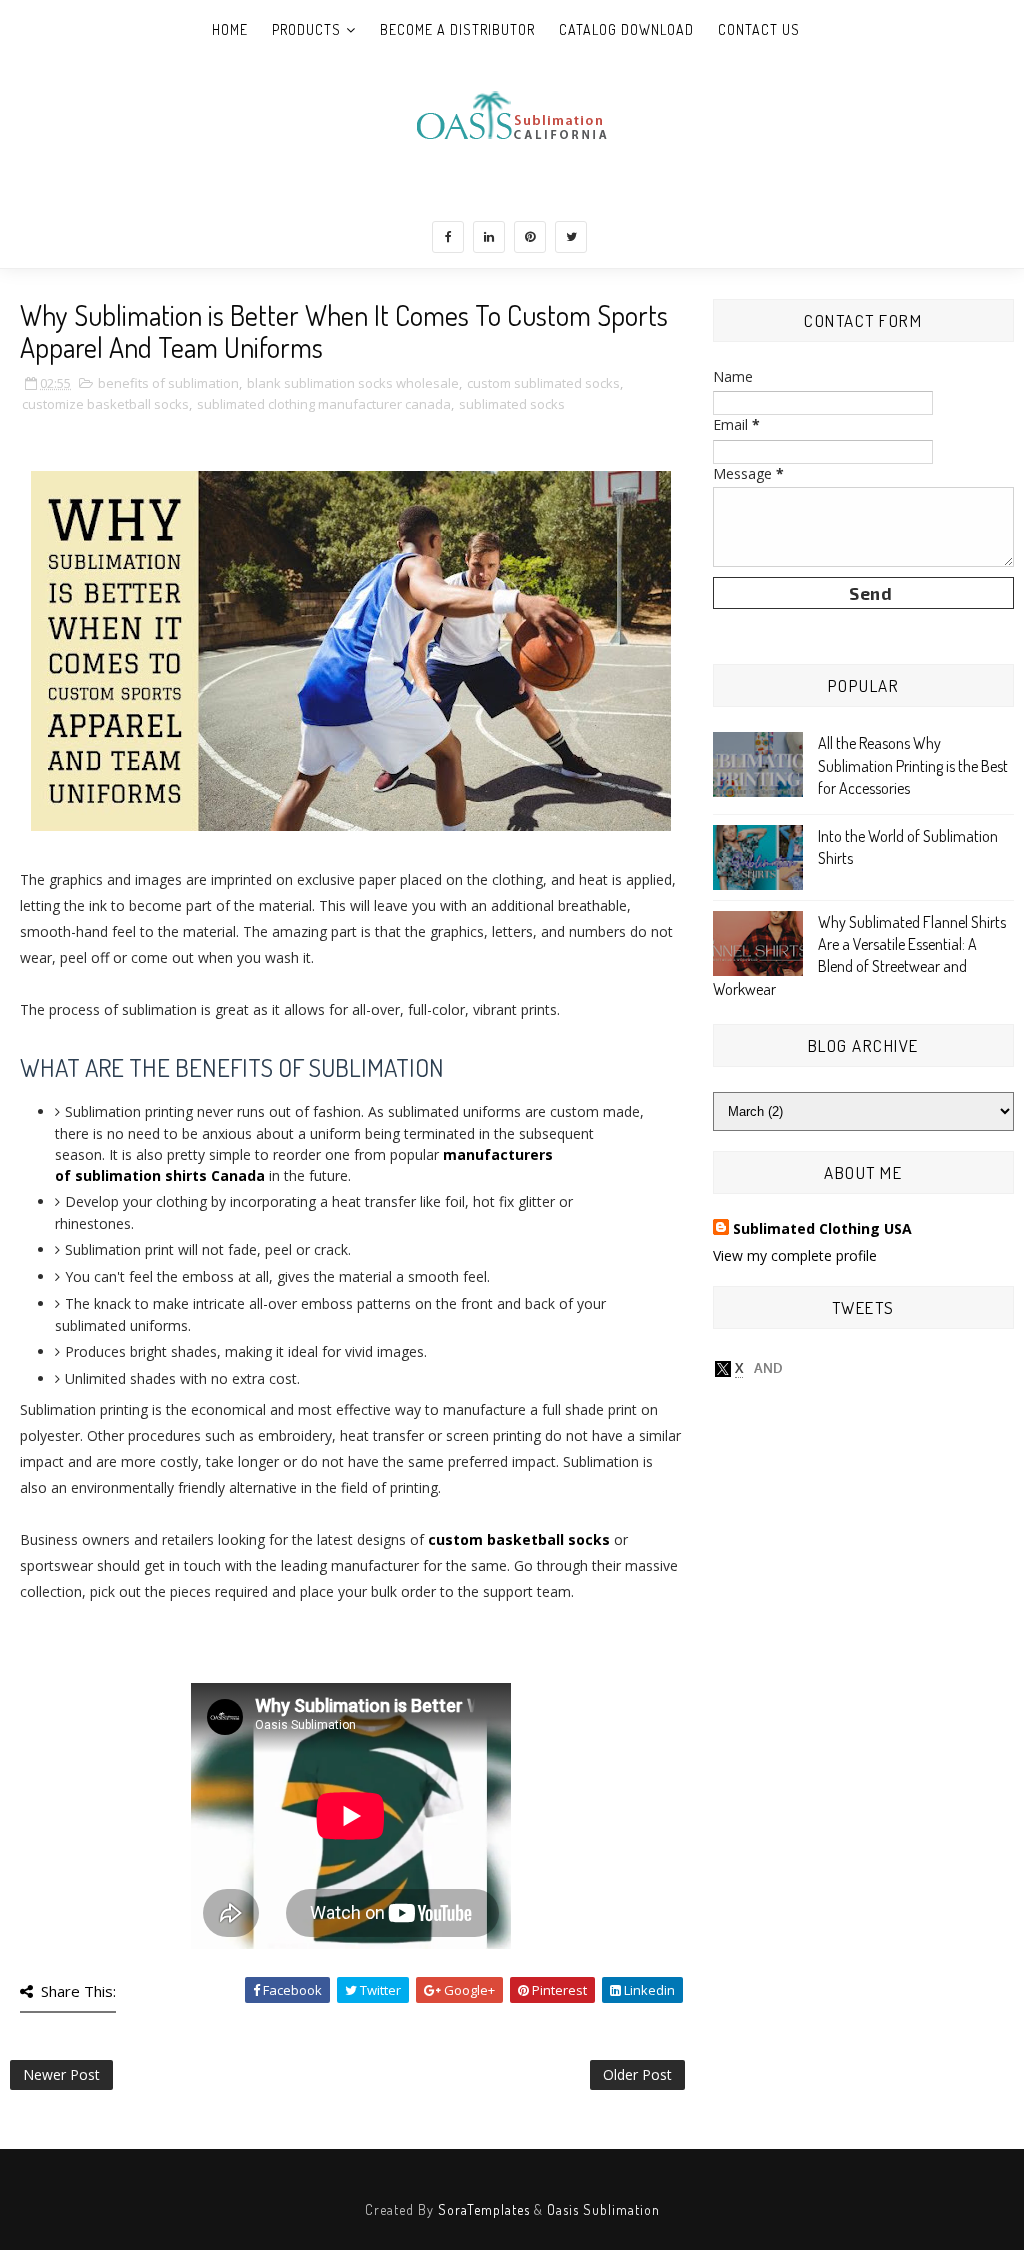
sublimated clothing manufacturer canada (324, 404)
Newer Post (61, 2074)
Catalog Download (626, 29)
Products (306, 29)
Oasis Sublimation (603, 2209)
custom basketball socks (519, 1539)
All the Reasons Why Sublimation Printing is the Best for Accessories (913, 765)
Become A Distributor (457, 29)
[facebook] (448, 237)
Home (230, 29)
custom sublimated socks (543, 383)
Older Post (637, 2074)
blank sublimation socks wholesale (353, 383)
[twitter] (571, 237)
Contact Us (759, 29)
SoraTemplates (484, 2209)
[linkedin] (489, 237)
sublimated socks (512, 404)
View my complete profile (795, 1255)
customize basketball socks (105, 404)
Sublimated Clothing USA (822, 1228)
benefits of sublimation (168, 383)
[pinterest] (530, 237)
